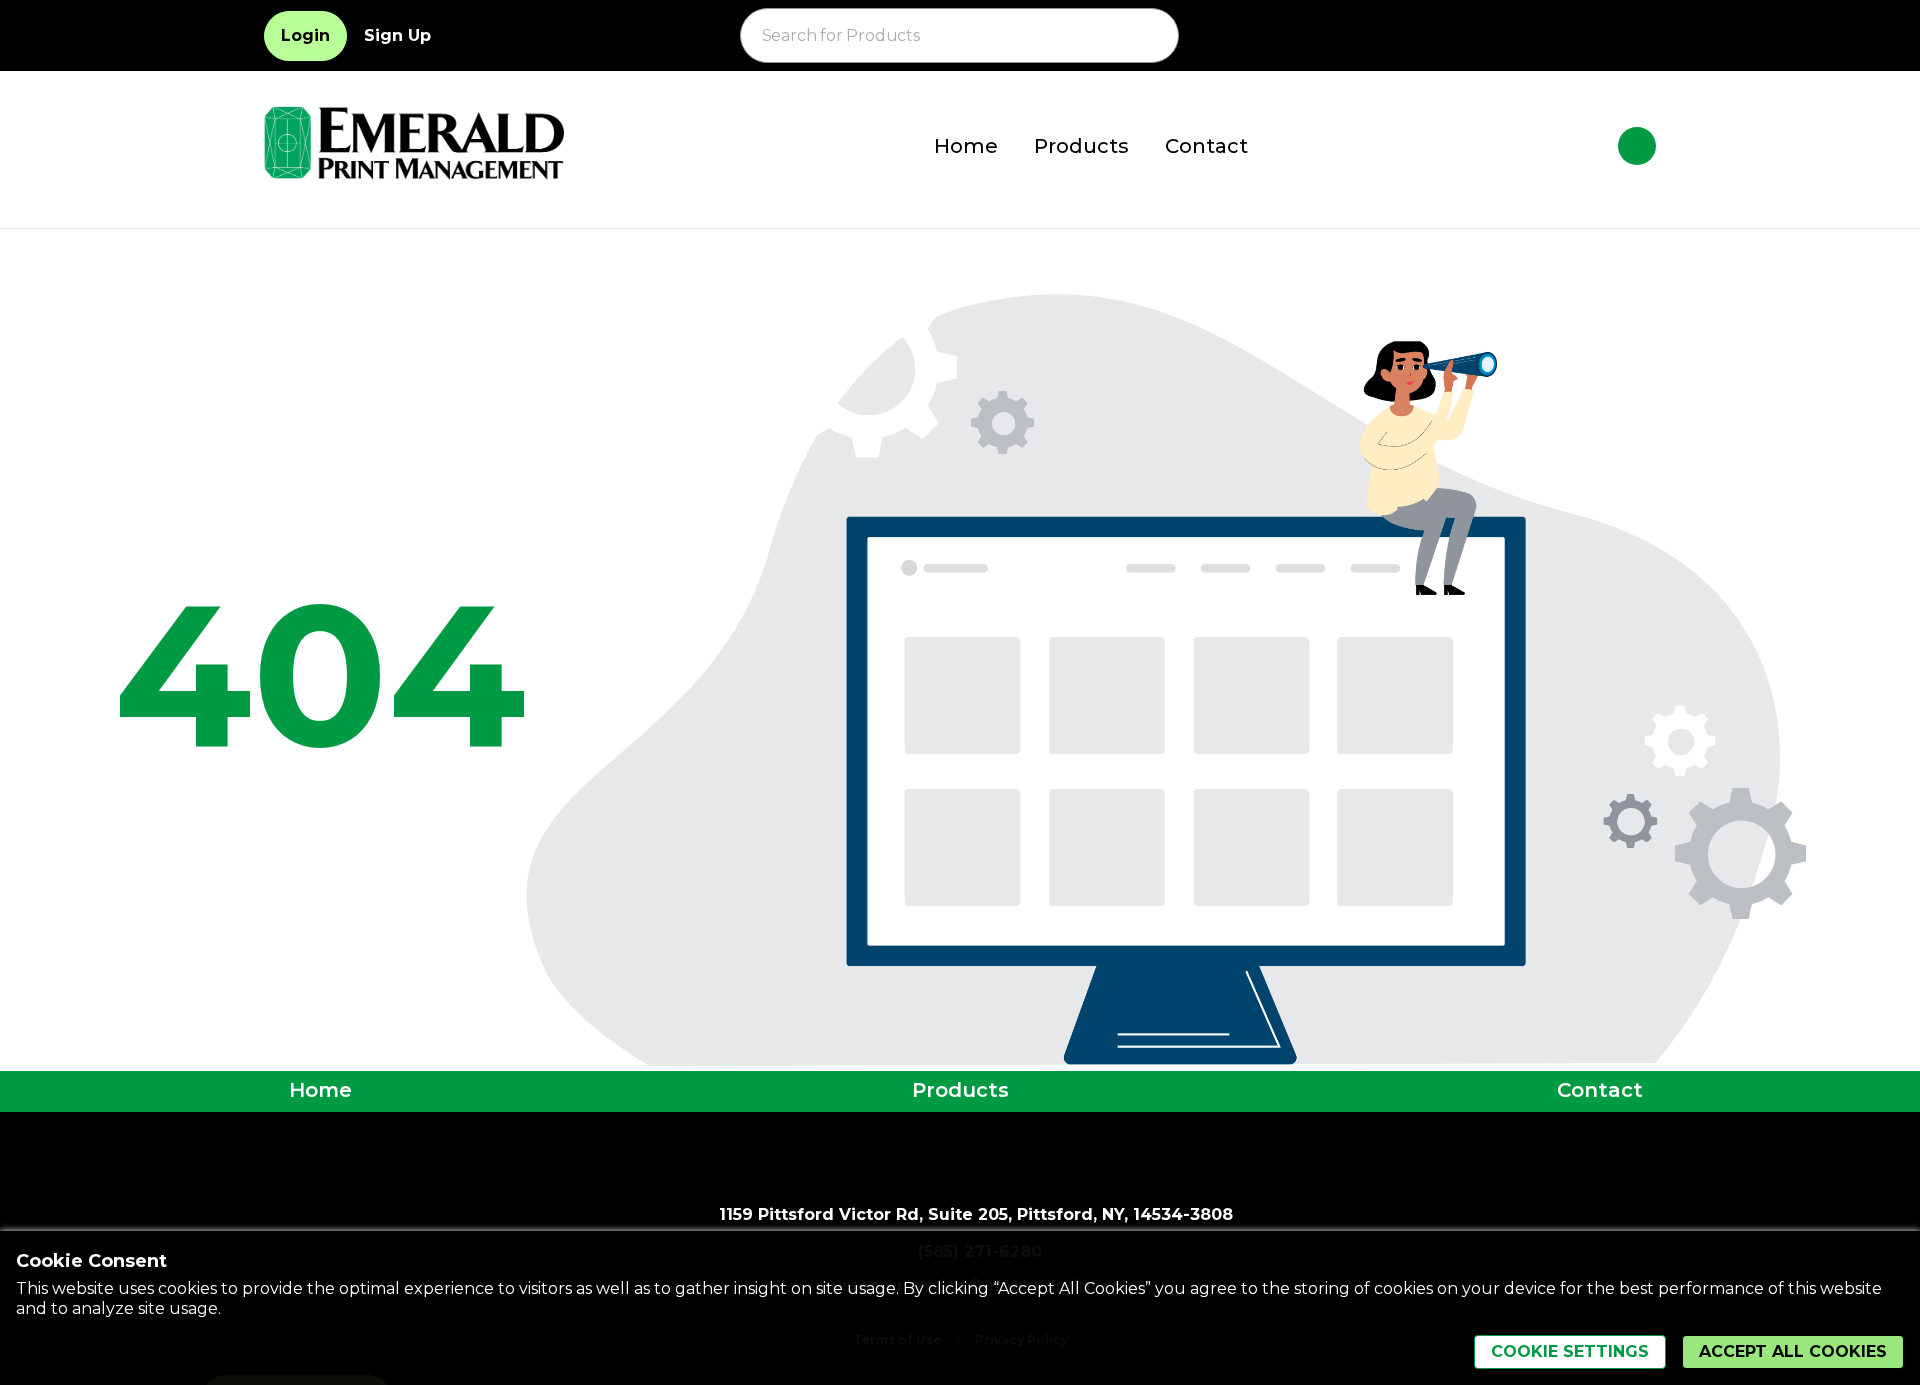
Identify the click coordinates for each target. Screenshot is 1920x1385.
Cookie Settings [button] (1570, 1351)
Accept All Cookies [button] (1793, 1351)
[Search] (1152, 36)
